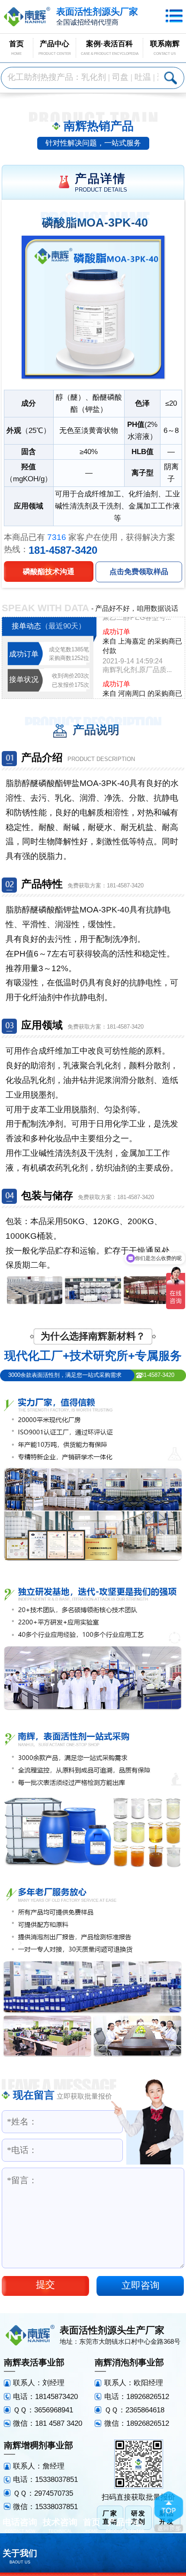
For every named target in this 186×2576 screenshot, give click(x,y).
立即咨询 (141, 2286)
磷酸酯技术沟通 (49, 571)
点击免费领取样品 (139, 571)
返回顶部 (168, 2512)
